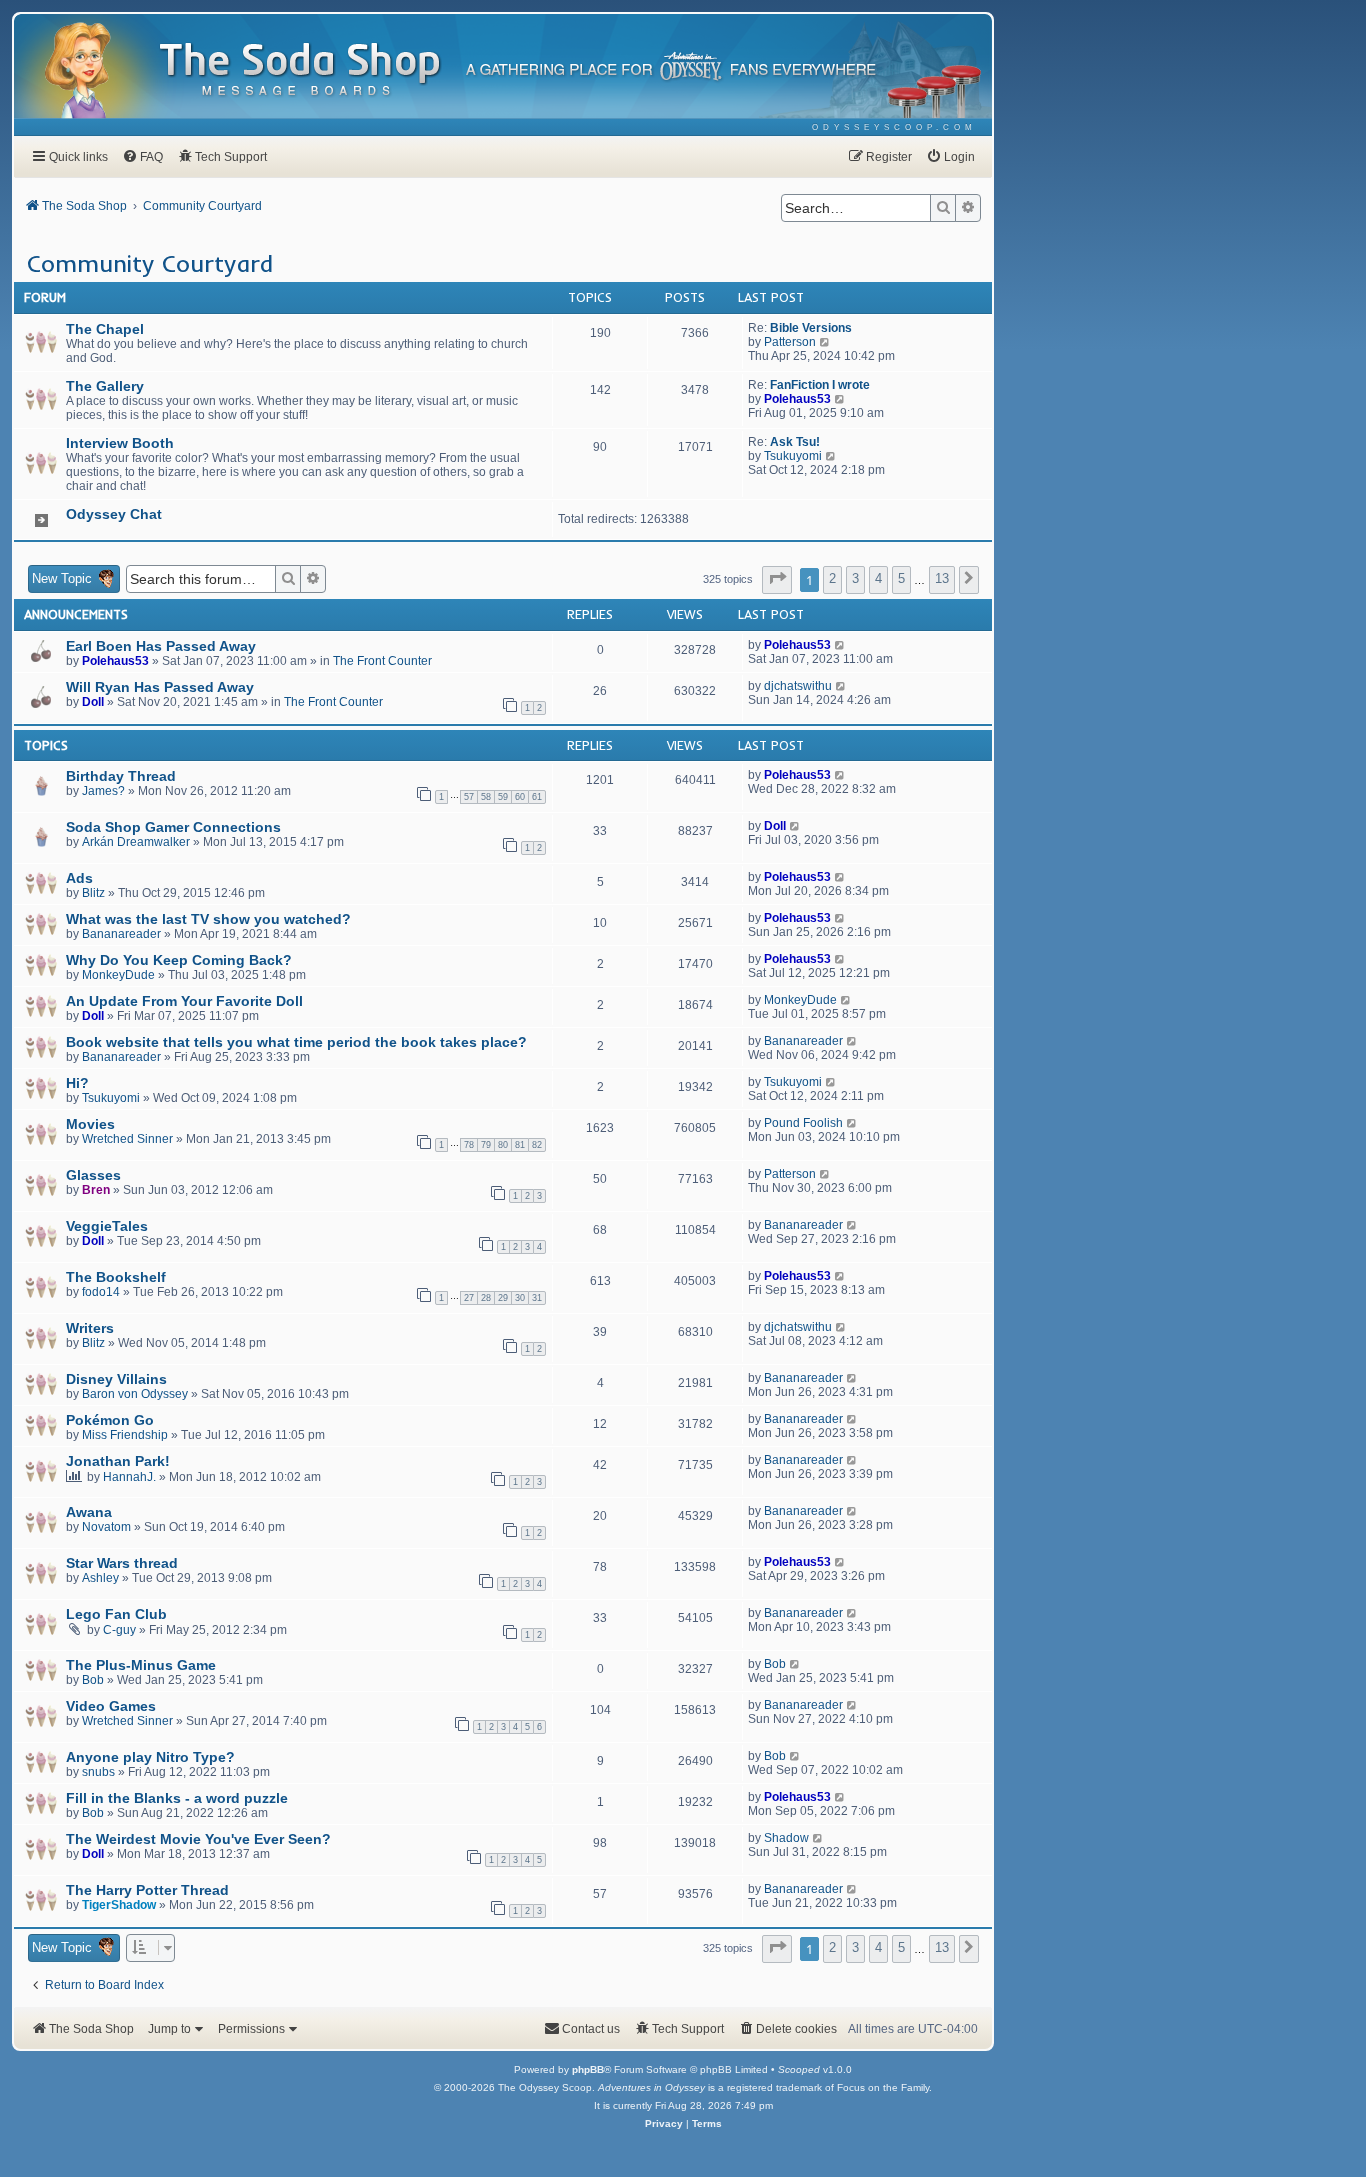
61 (537, 797)
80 (503, 1145)
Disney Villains (116, 1379)
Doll (93, 702)
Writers (90, 1328)
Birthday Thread (121, 776)
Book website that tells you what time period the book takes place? (296, 1042)
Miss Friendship (125, 1435)
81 (520, 1145)
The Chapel (105, 329)
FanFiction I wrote (820, 385)
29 (503, 1298)
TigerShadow (119, 1905)
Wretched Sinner (127, 1139)
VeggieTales (107, 1226)
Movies (90, 1124)
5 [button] (901, 578)
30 (520, 1298)
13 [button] (942, 578)
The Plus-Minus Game (141, 1665)
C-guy (119, 1630)
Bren (96, 1190)
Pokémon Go (110, 1420)
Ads (79, 878)
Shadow (786, 1838)
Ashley (100, 1578)
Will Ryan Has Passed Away (160, 687)
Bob (93, 1680)
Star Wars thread (122, 1563)
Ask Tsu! (795, 442)
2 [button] (832, 578)
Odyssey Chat (114, 514)
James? (103, 791)
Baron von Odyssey (135, 1394)
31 (537, 1298)
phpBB (588, 2069)
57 (469, 797)
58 (486, 797)
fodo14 (101, 1292)
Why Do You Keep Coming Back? (179, 960)
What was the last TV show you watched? (208, 919)
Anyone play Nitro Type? (150, 1757)
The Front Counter (382, 661)
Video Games (111, 1706)
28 (486, 1298)
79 (486, 1145)
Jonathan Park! (118, 1461)
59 (503, 797)
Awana (89, 1512)
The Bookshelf (116, 1277)
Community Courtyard (150, 263)
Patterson (790, 342)
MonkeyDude (118, 975)
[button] (777, 580)
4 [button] (878, 578)
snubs (98, 1772)
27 (469, 1298)
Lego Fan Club (116, 1614)
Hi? (77, 1083)
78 (469, 1145)
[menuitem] (894, 127)
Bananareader (121, 934)
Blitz (93, 893)
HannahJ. (129, 1477)
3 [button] (855, 578)
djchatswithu (798, 686)
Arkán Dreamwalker (136, 842)
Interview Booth (120, 443)
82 (537, 1145)
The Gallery (105, 386)
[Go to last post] (840, 645)
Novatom (106, 1527)
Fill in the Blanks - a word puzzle (177, 1798)
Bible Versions (811, 328)
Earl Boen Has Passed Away (161, 646)
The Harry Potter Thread (147, 1890)
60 (520, 797)
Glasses (93, 1175)
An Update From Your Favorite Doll (184, 1001)
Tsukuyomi (793, 456)
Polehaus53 (797, 399)
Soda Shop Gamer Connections (173, 827)
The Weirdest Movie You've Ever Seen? (198, 1839)
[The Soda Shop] (301, 70)
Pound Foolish (803, 1123)
